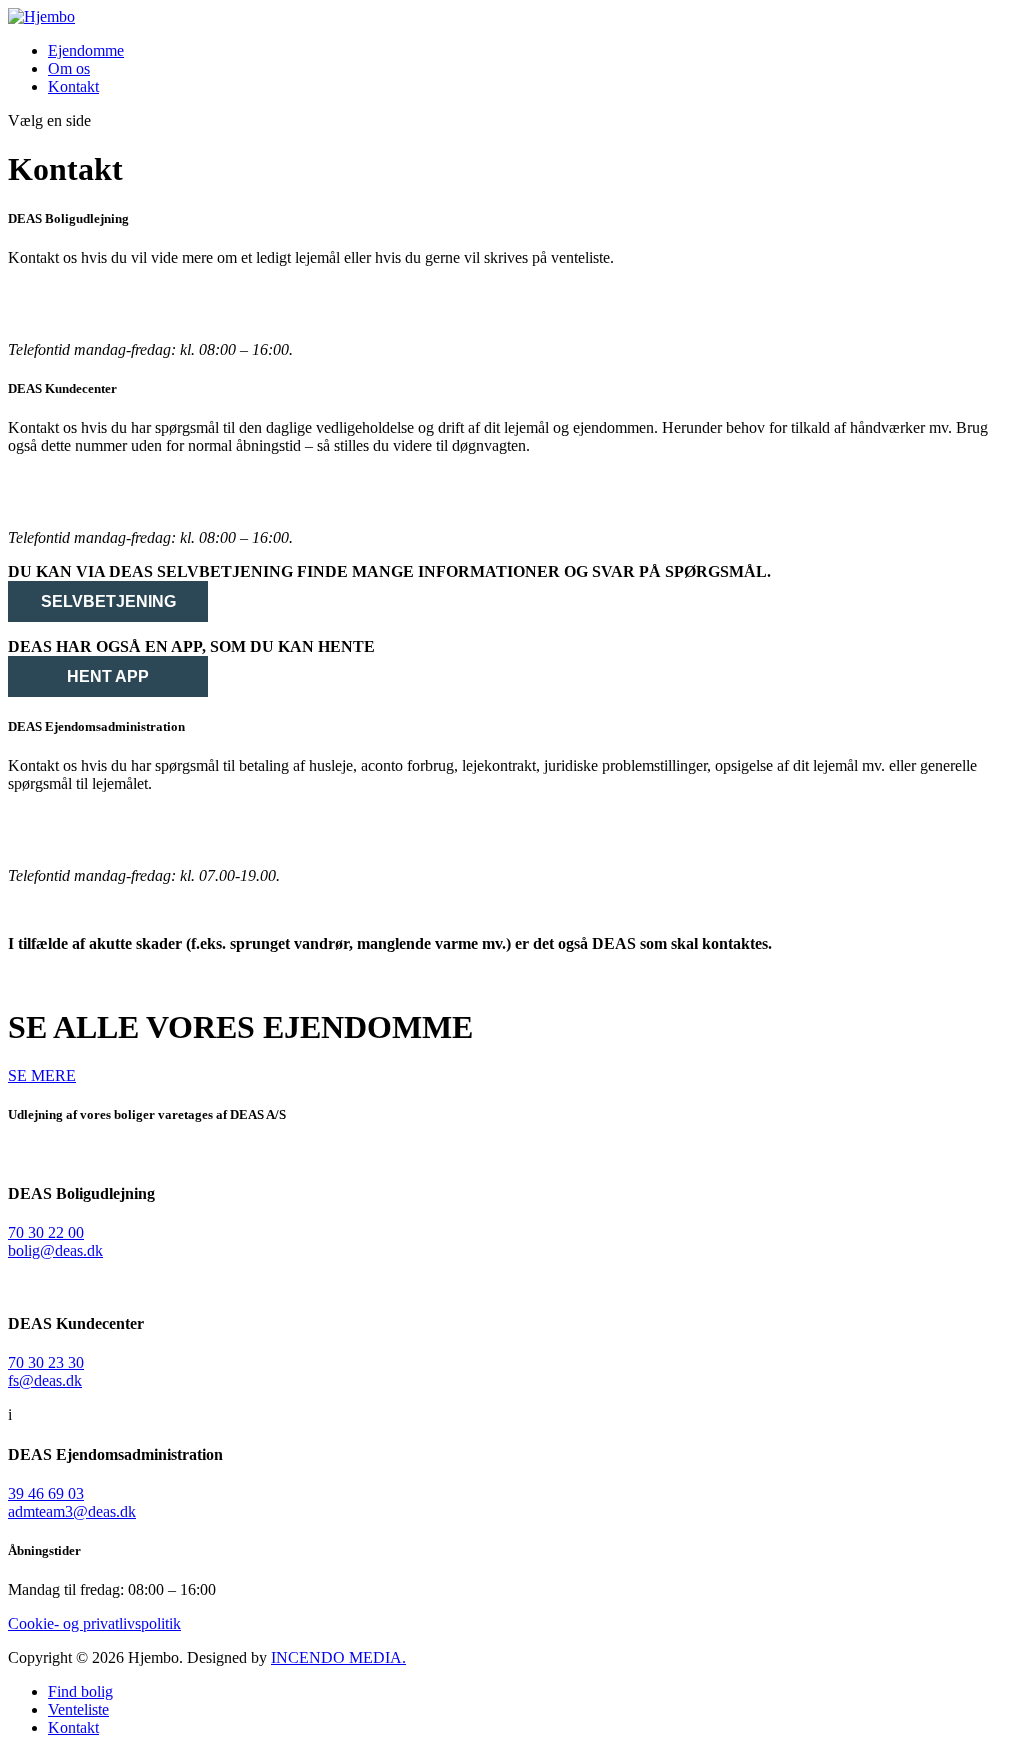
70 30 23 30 (51, 502)
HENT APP (108, 676)
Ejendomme (86, 50)
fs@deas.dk (52, 481)
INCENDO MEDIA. (338, 1657)
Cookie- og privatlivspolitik (94, 1623)
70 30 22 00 (46, 1232)
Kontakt (73, 86)
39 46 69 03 (51, 840)
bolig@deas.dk (65, 293)
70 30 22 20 (51, 314)
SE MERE (42, 1075)
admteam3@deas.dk (72, 1511)
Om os (69, 68)
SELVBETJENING (108, 601)
